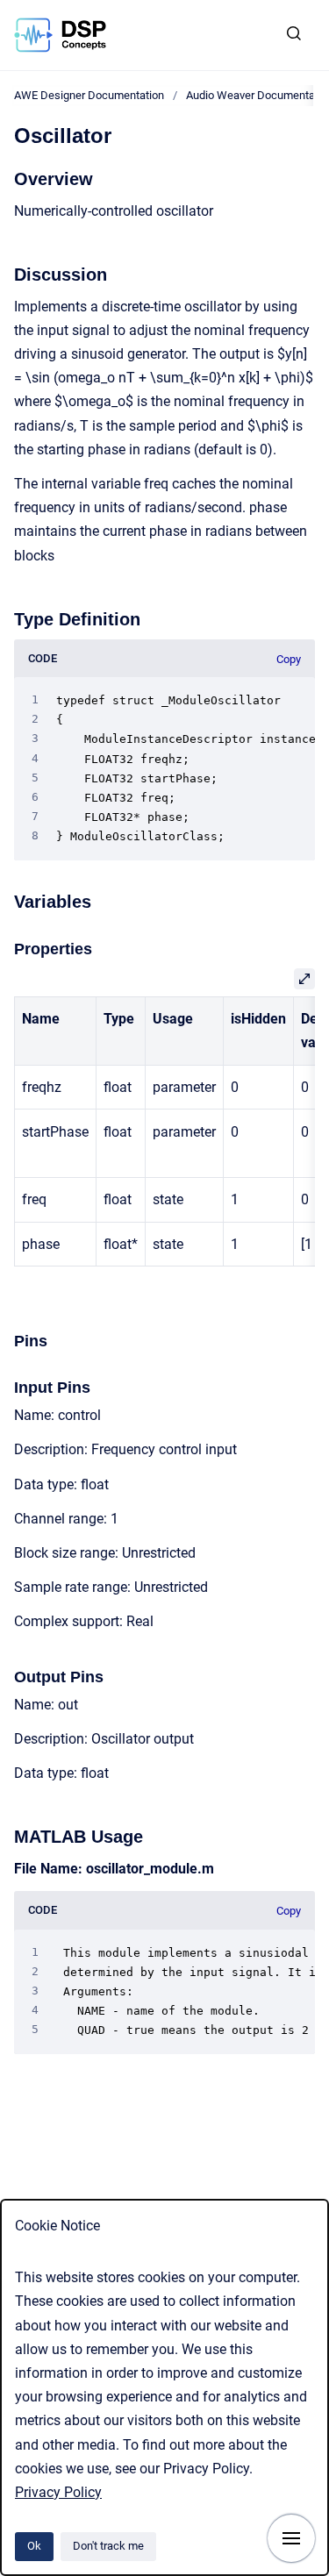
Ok (34, 2546)
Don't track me (108, 2546)
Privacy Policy (58, 2492)
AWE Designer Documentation (89, 95)
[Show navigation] (291, 2538)
